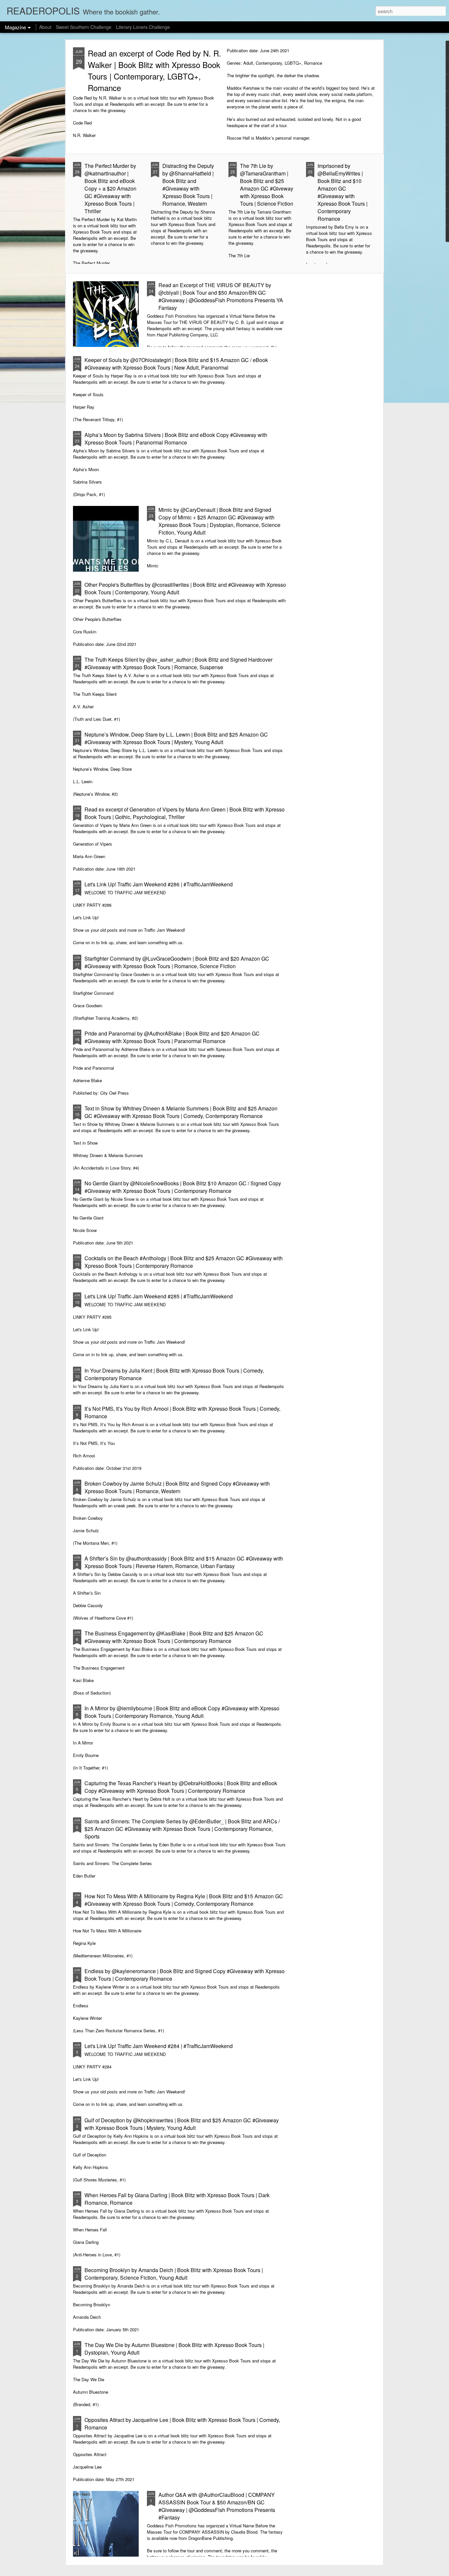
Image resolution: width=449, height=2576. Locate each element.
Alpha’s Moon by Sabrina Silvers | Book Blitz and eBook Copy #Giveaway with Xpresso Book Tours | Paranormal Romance (176, 439)
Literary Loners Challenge (143, 27)
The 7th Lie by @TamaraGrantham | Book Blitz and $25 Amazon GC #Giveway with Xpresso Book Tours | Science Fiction (267, 185)
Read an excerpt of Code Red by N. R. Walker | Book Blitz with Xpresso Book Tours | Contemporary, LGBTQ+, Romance (154, 70)
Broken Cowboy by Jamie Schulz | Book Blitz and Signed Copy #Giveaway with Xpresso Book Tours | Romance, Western (177, 1487)
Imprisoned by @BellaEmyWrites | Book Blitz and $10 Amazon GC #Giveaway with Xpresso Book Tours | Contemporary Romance (343, 192)
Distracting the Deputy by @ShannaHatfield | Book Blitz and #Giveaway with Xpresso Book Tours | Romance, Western (188, 185)
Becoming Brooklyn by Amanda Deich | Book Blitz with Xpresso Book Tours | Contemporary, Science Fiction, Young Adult (174, 2274)
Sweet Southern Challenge (84, 27)
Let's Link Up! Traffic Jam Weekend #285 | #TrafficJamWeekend (159, 1296)
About (45, 27)
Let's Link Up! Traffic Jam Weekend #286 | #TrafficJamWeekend (159, 884)
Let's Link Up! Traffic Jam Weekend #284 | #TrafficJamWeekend (159, 2046)
